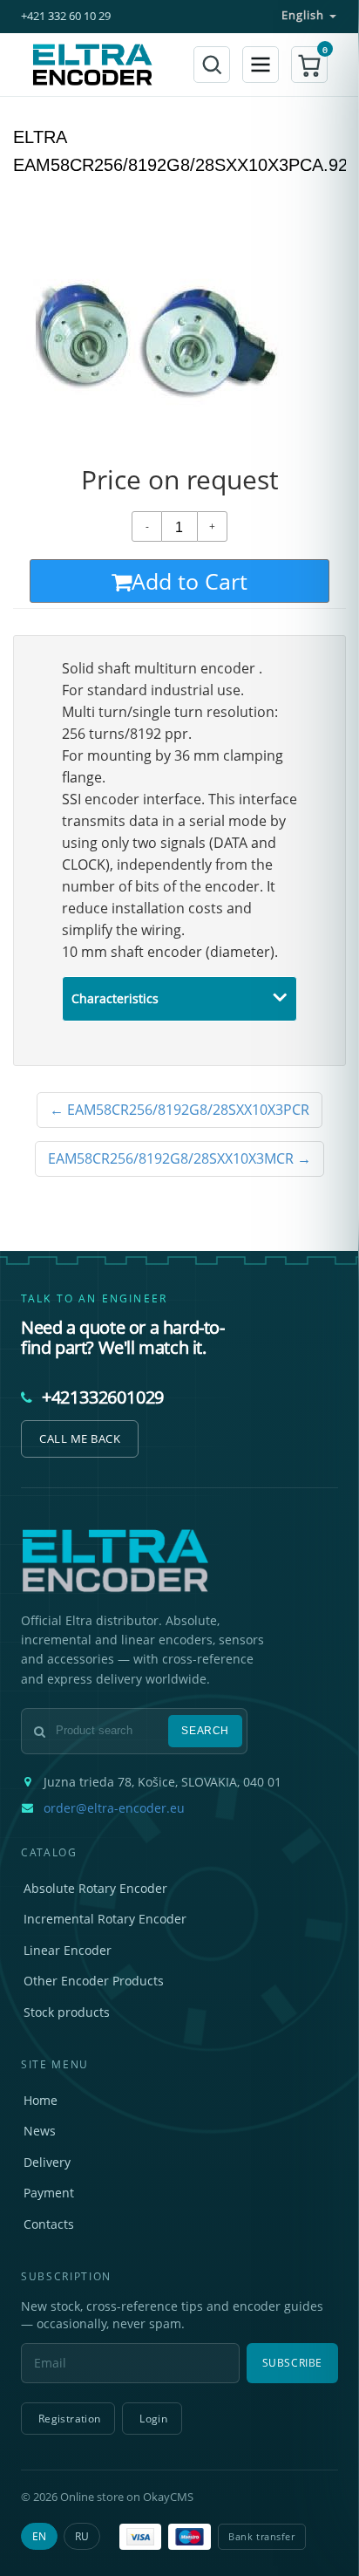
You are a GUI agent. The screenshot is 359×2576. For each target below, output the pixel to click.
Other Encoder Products (94, 1981)
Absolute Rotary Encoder (95, 1888)
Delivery (47, 2162)
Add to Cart (190, 581)
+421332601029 (103, 1397)
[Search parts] (212, 65)
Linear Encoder (68, 1950)
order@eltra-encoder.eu (114, 1808)
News (40, 2131)
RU (82, 2536)
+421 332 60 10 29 (66, 16)
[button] (309, 65)
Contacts (49, 2224)
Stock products (67, 2012)
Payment (49, 2193)
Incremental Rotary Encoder (105, 1919)
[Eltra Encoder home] (92, 65)
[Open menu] (261, 65)
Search (205, 1731)
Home (41, 2100)
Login (153, 2419)
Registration (69, 2419)
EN (39, 2536)
